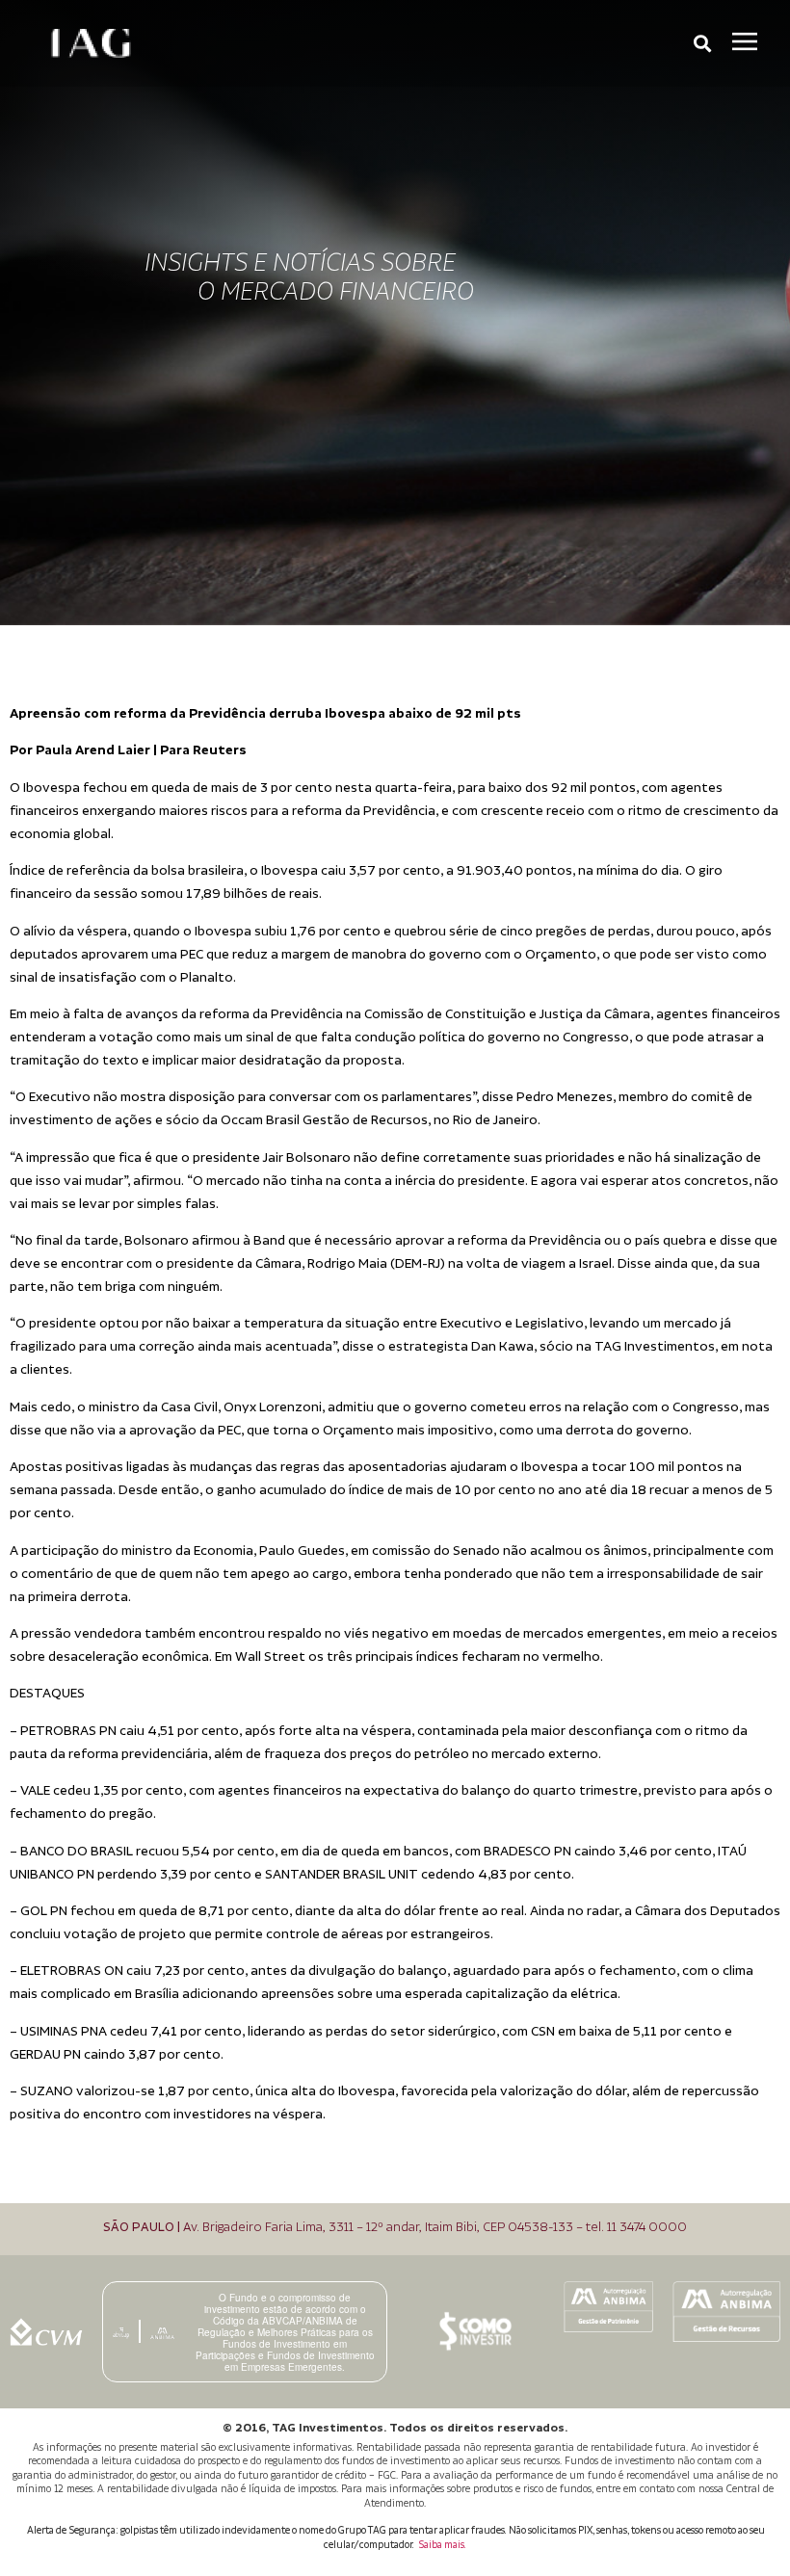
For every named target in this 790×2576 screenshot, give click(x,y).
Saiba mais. (442, 2545)
